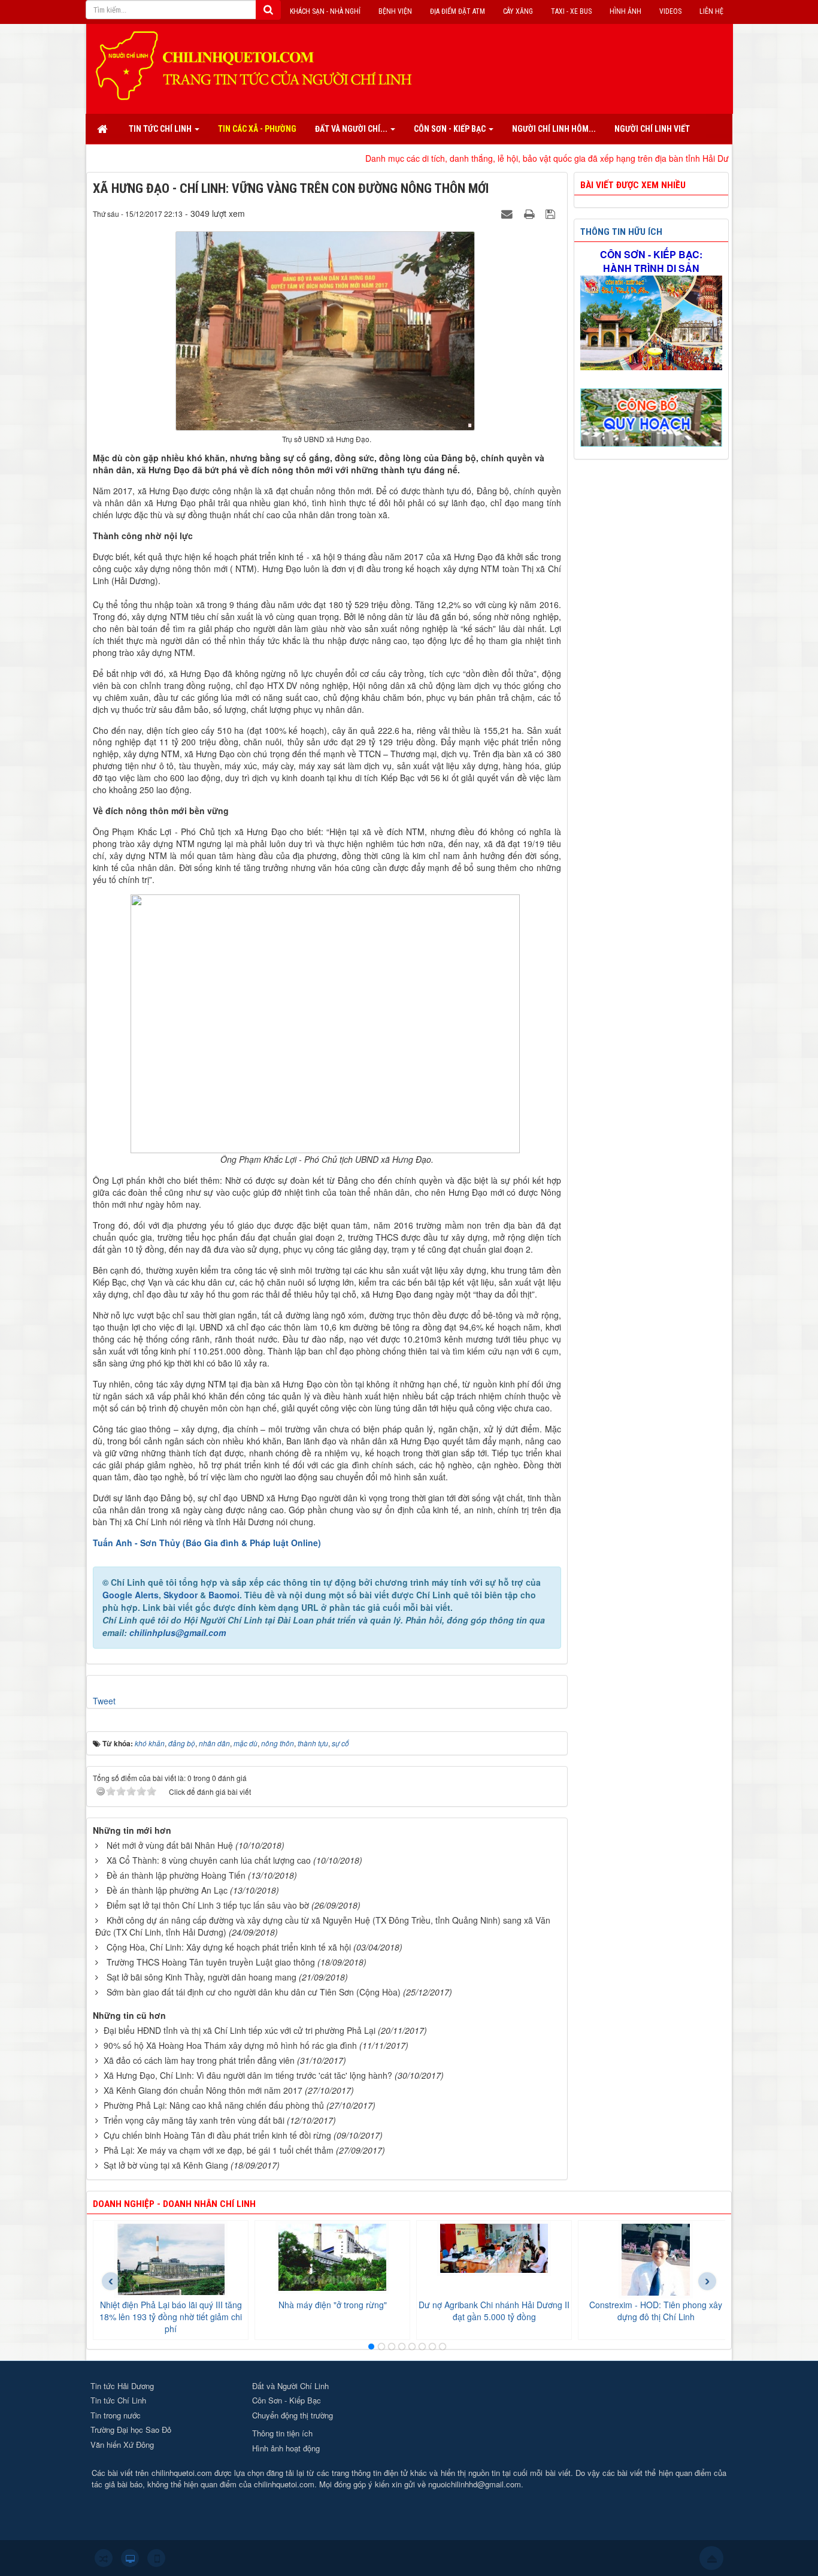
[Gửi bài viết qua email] (508, 213)
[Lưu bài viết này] (552, 213)
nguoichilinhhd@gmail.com (475, 2484)
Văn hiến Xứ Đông (122, 2445)
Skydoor (181, 1595)
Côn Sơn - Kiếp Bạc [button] (451, 129)
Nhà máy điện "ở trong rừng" (333, 2305)
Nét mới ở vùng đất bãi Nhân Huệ (170, 1845)
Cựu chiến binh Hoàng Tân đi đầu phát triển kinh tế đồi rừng (217, 2135)
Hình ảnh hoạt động (286, 2448)
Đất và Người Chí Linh (290, 2386)
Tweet (104, 1701)
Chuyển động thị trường (293, 2415)
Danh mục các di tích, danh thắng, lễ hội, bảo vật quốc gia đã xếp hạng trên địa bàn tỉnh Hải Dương (469, 158)
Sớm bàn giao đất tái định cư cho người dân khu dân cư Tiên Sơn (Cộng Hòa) (254, 1992)
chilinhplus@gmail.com (178, 1632)
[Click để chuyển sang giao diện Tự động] (104, 2558)
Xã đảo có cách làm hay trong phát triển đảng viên (199, 2060)
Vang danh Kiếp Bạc (716, 158)
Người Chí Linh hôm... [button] (554, 129)
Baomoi (224, 1595)
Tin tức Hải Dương (122, 2386)
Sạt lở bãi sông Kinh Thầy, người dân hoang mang (202, 1977)
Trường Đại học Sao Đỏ (131, 2430)
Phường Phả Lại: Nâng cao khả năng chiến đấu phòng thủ (214, 2105)
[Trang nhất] (104, 129)
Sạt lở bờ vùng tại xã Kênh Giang (166, 2165)
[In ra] (531, 213)
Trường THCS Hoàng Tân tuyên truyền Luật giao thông (211, 1962)
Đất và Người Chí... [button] (352, 129)
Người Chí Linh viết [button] (652, 129)
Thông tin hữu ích (621, 232)
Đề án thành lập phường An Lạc (167, 1890)
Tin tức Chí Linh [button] (161, 129)
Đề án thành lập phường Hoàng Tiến (176, 1875)
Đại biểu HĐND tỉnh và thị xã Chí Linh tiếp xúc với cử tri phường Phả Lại (240, 2030)
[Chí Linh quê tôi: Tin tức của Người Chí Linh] (259, 65)
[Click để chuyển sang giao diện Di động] (156, 2558)
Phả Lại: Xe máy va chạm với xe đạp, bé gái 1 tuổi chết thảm (219, 2150)
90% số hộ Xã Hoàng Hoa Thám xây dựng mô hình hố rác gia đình (230, 2045)
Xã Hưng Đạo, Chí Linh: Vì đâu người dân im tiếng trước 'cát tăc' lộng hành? (248, 2075)
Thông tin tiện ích (282, 2433)
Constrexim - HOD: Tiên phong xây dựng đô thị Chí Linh (656, 2311)
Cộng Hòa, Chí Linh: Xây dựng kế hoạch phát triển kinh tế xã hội (229, 1947)
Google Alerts (131, 1595)
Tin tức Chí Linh (118, 2400)
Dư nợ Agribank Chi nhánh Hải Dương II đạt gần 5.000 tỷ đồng (494, 2311)
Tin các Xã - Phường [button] (257, 129)
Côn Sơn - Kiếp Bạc (287, 2400)
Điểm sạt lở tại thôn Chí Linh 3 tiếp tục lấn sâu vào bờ (208, 1905)
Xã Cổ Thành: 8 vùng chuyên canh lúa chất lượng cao (209, 1860)
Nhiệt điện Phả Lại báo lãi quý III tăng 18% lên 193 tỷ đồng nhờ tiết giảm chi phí (171, 2317)
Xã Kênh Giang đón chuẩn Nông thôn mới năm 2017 (203, 2090)
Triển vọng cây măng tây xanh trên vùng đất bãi (194, 2120)
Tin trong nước (116, 2415)
